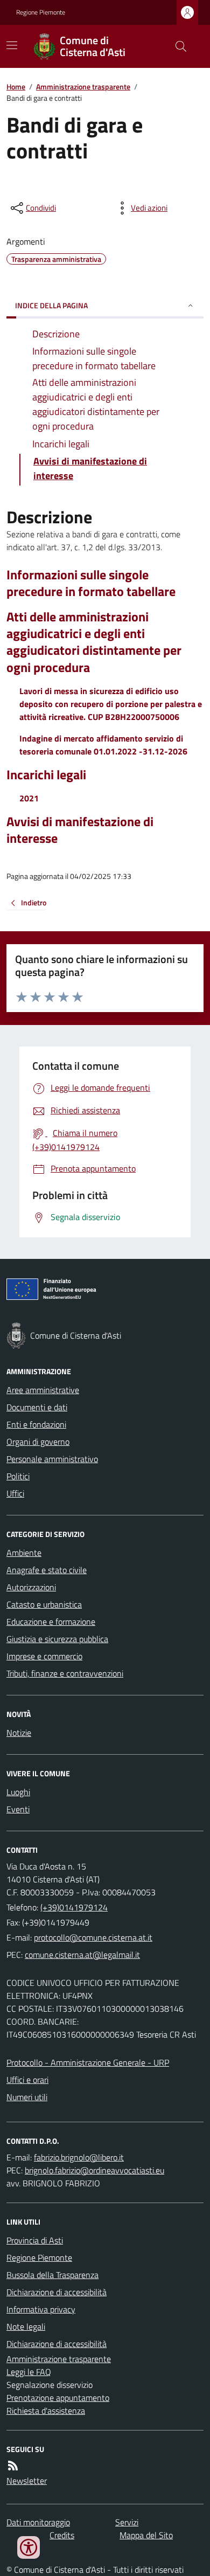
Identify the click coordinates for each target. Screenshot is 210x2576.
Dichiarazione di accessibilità (57, 2292)
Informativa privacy (41, 2309)
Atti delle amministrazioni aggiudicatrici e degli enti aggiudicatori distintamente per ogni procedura (94, 642)
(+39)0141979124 (74, 1907)
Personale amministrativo (52, 1459)
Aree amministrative (43, 1390)
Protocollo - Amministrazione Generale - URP (88, 2062)
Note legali (26, 2326)
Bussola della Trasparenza (52, 2275)
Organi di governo (38, 1442)
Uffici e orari (27, 2080)
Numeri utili (27, 2097)
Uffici (15, 1493)
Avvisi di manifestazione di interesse (80, 830)
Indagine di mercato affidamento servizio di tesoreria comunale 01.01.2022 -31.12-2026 (103, 745)
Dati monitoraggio (38, 2522)
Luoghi (18, 1792)
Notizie (19, 1733)
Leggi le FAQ (29, 2372)
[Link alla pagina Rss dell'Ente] (13, 2466)
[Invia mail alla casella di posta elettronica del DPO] (79, 2157)
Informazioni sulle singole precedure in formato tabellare (91, 583)
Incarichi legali (46, 775)
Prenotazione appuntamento (58, 2398)
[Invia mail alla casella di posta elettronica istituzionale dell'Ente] (93, 1937)
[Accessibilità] (29, 2547)
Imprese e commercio (44, 1656)
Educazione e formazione (51, 1622)
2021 (29, 798)
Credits (62, 2535)
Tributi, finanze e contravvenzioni (65, 1673)
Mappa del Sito (146, 2535)
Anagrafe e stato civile (47, 1570)
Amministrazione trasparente (83, 86)
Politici (18, 1476)
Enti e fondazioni (36, 1424)
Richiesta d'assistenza (46, 2411)
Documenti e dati (37, 1407)
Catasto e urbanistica (44, 1604)
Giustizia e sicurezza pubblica (57, 1639)
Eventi (18, 1809)
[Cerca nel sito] (177, 46)
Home (16, 86)
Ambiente (24, 1553)
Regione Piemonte (41, 12)
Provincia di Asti (35, 2240)
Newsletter (27, 2481)
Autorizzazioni (31, 1587)
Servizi (127, 2522)
